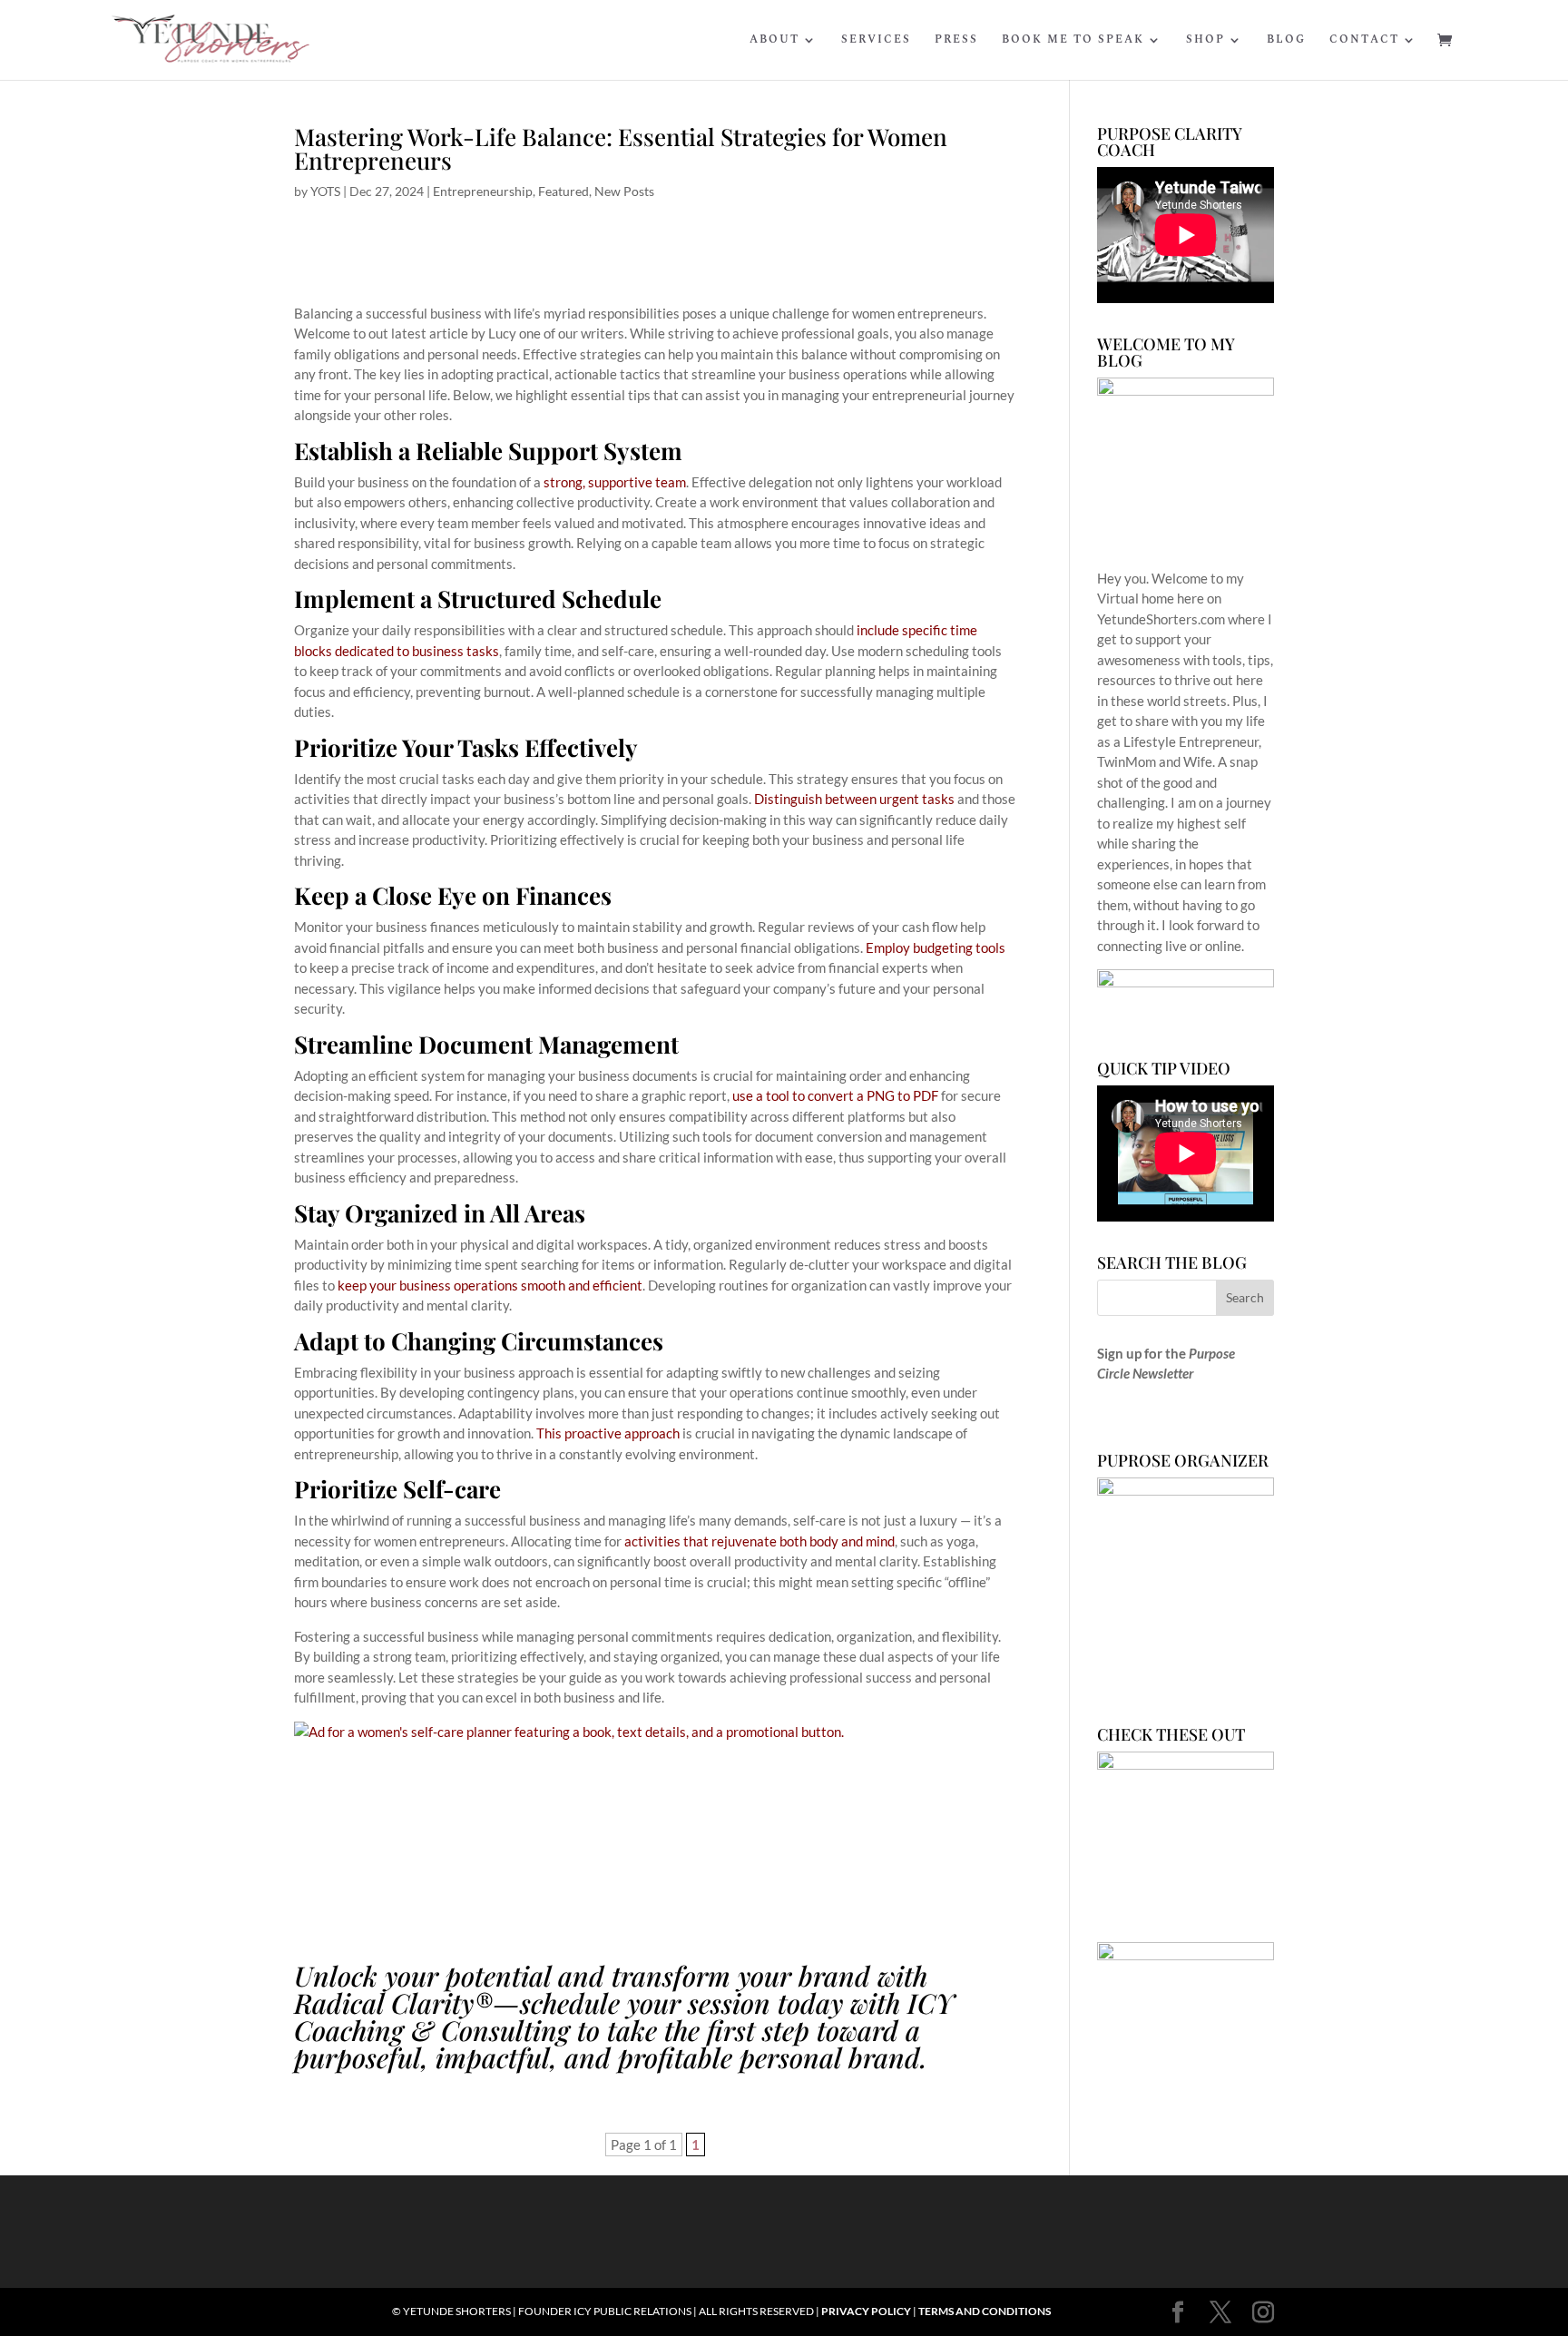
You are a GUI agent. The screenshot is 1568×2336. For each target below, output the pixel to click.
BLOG (1286, 41)
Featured (563, 191)
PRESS (956, 41)
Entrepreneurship (483, 191)
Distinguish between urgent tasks (854, 799)
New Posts (624, 191)
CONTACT (1364, 41)
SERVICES (876, 41)
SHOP (1205, 41)
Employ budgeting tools (936, 947)
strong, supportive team (615, 482)
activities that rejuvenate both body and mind (759, 1541)
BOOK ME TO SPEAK (1073, 41)
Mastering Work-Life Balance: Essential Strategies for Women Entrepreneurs (621, 148)
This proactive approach (608, 1433)
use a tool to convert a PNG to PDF (835, 1095)
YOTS (325, 191)
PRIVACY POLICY (866, 2311)
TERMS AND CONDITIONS (985, 2311)
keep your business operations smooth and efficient (490, 1285)
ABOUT (774, 41)
